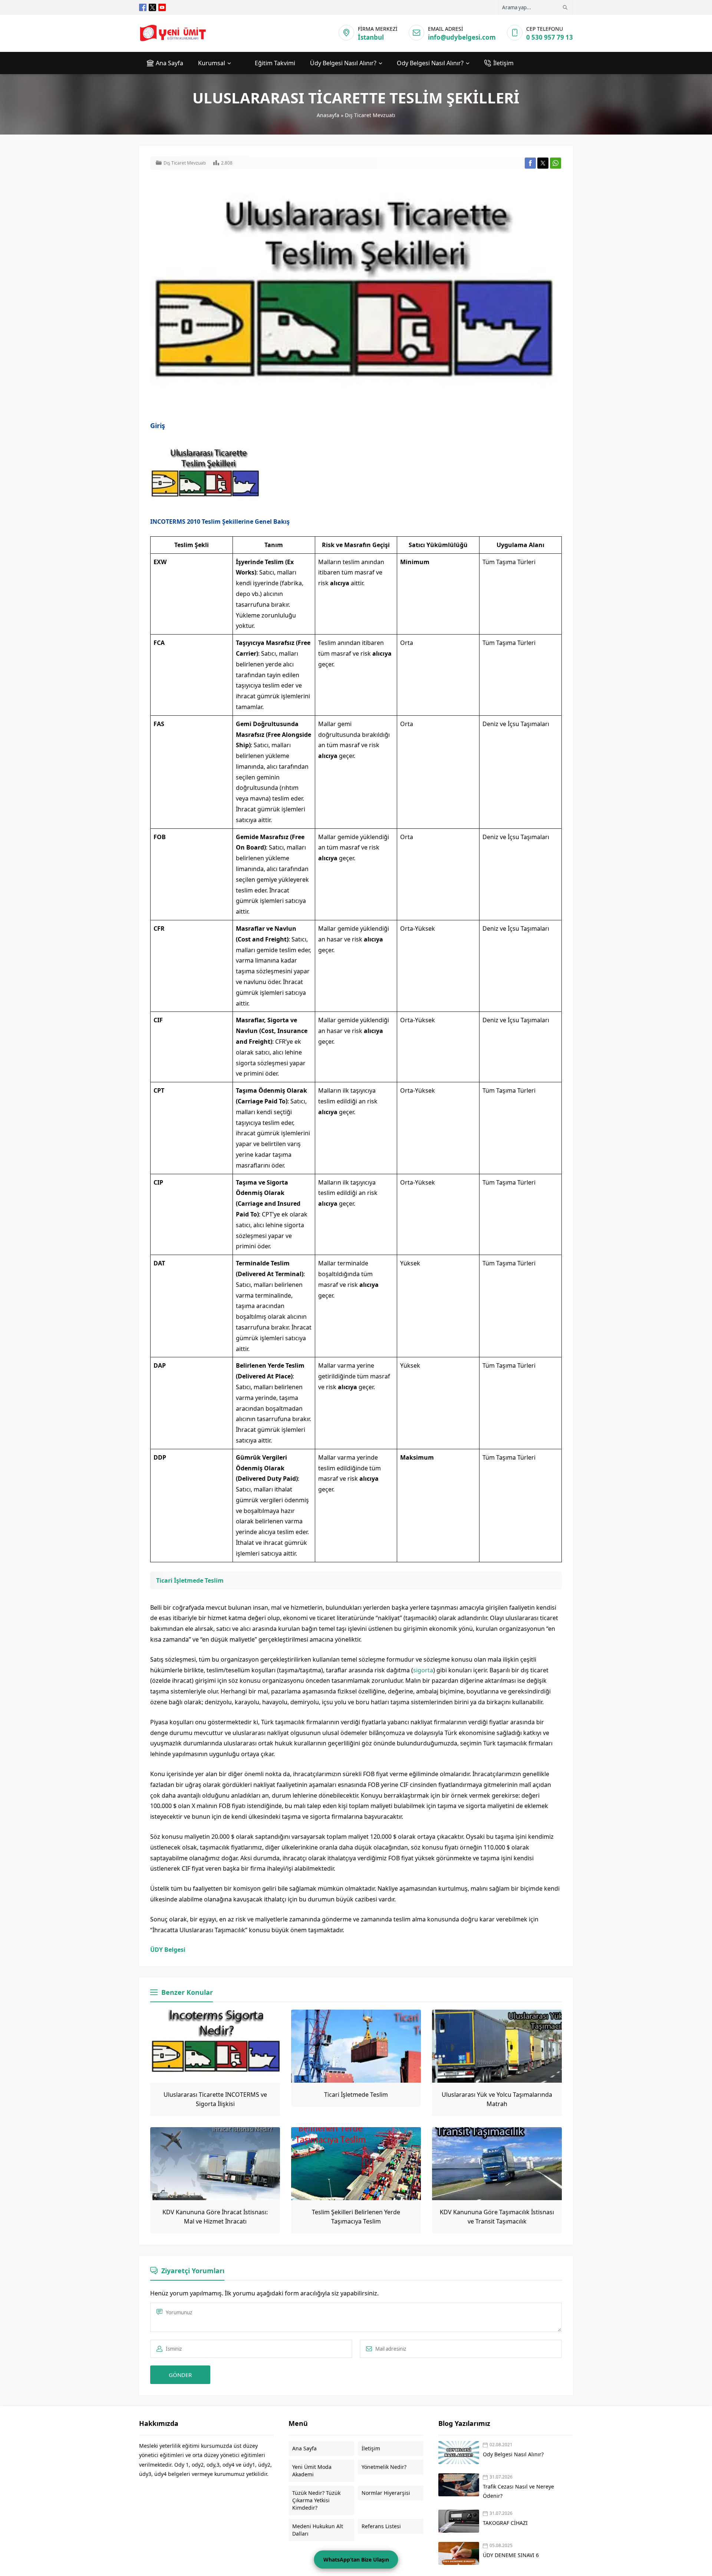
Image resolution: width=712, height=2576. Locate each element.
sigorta (423, 1670)
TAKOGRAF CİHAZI (506, 2523)
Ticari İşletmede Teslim (190, 1580)
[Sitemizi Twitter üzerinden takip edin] (152, 7)
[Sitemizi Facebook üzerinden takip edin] (143, 7)
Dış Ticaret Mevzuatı (370, 115)
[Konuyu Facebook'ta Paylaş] (530, 163)
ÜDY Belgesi (168, 1950)
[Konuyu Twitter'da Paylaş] (543, 163)
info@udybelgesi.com (462, 37)
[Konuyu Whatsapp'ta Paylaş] (556, 163)
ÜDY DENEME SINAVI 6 (511, 2555)
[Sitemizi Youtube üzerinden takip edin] (162, 7)
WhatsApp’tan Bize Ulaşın (356, 2560)
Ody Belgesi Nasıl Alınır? (513, 2454)
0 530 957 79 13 (550, 37)
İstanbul (371, 37)
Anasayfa (328, 115)
